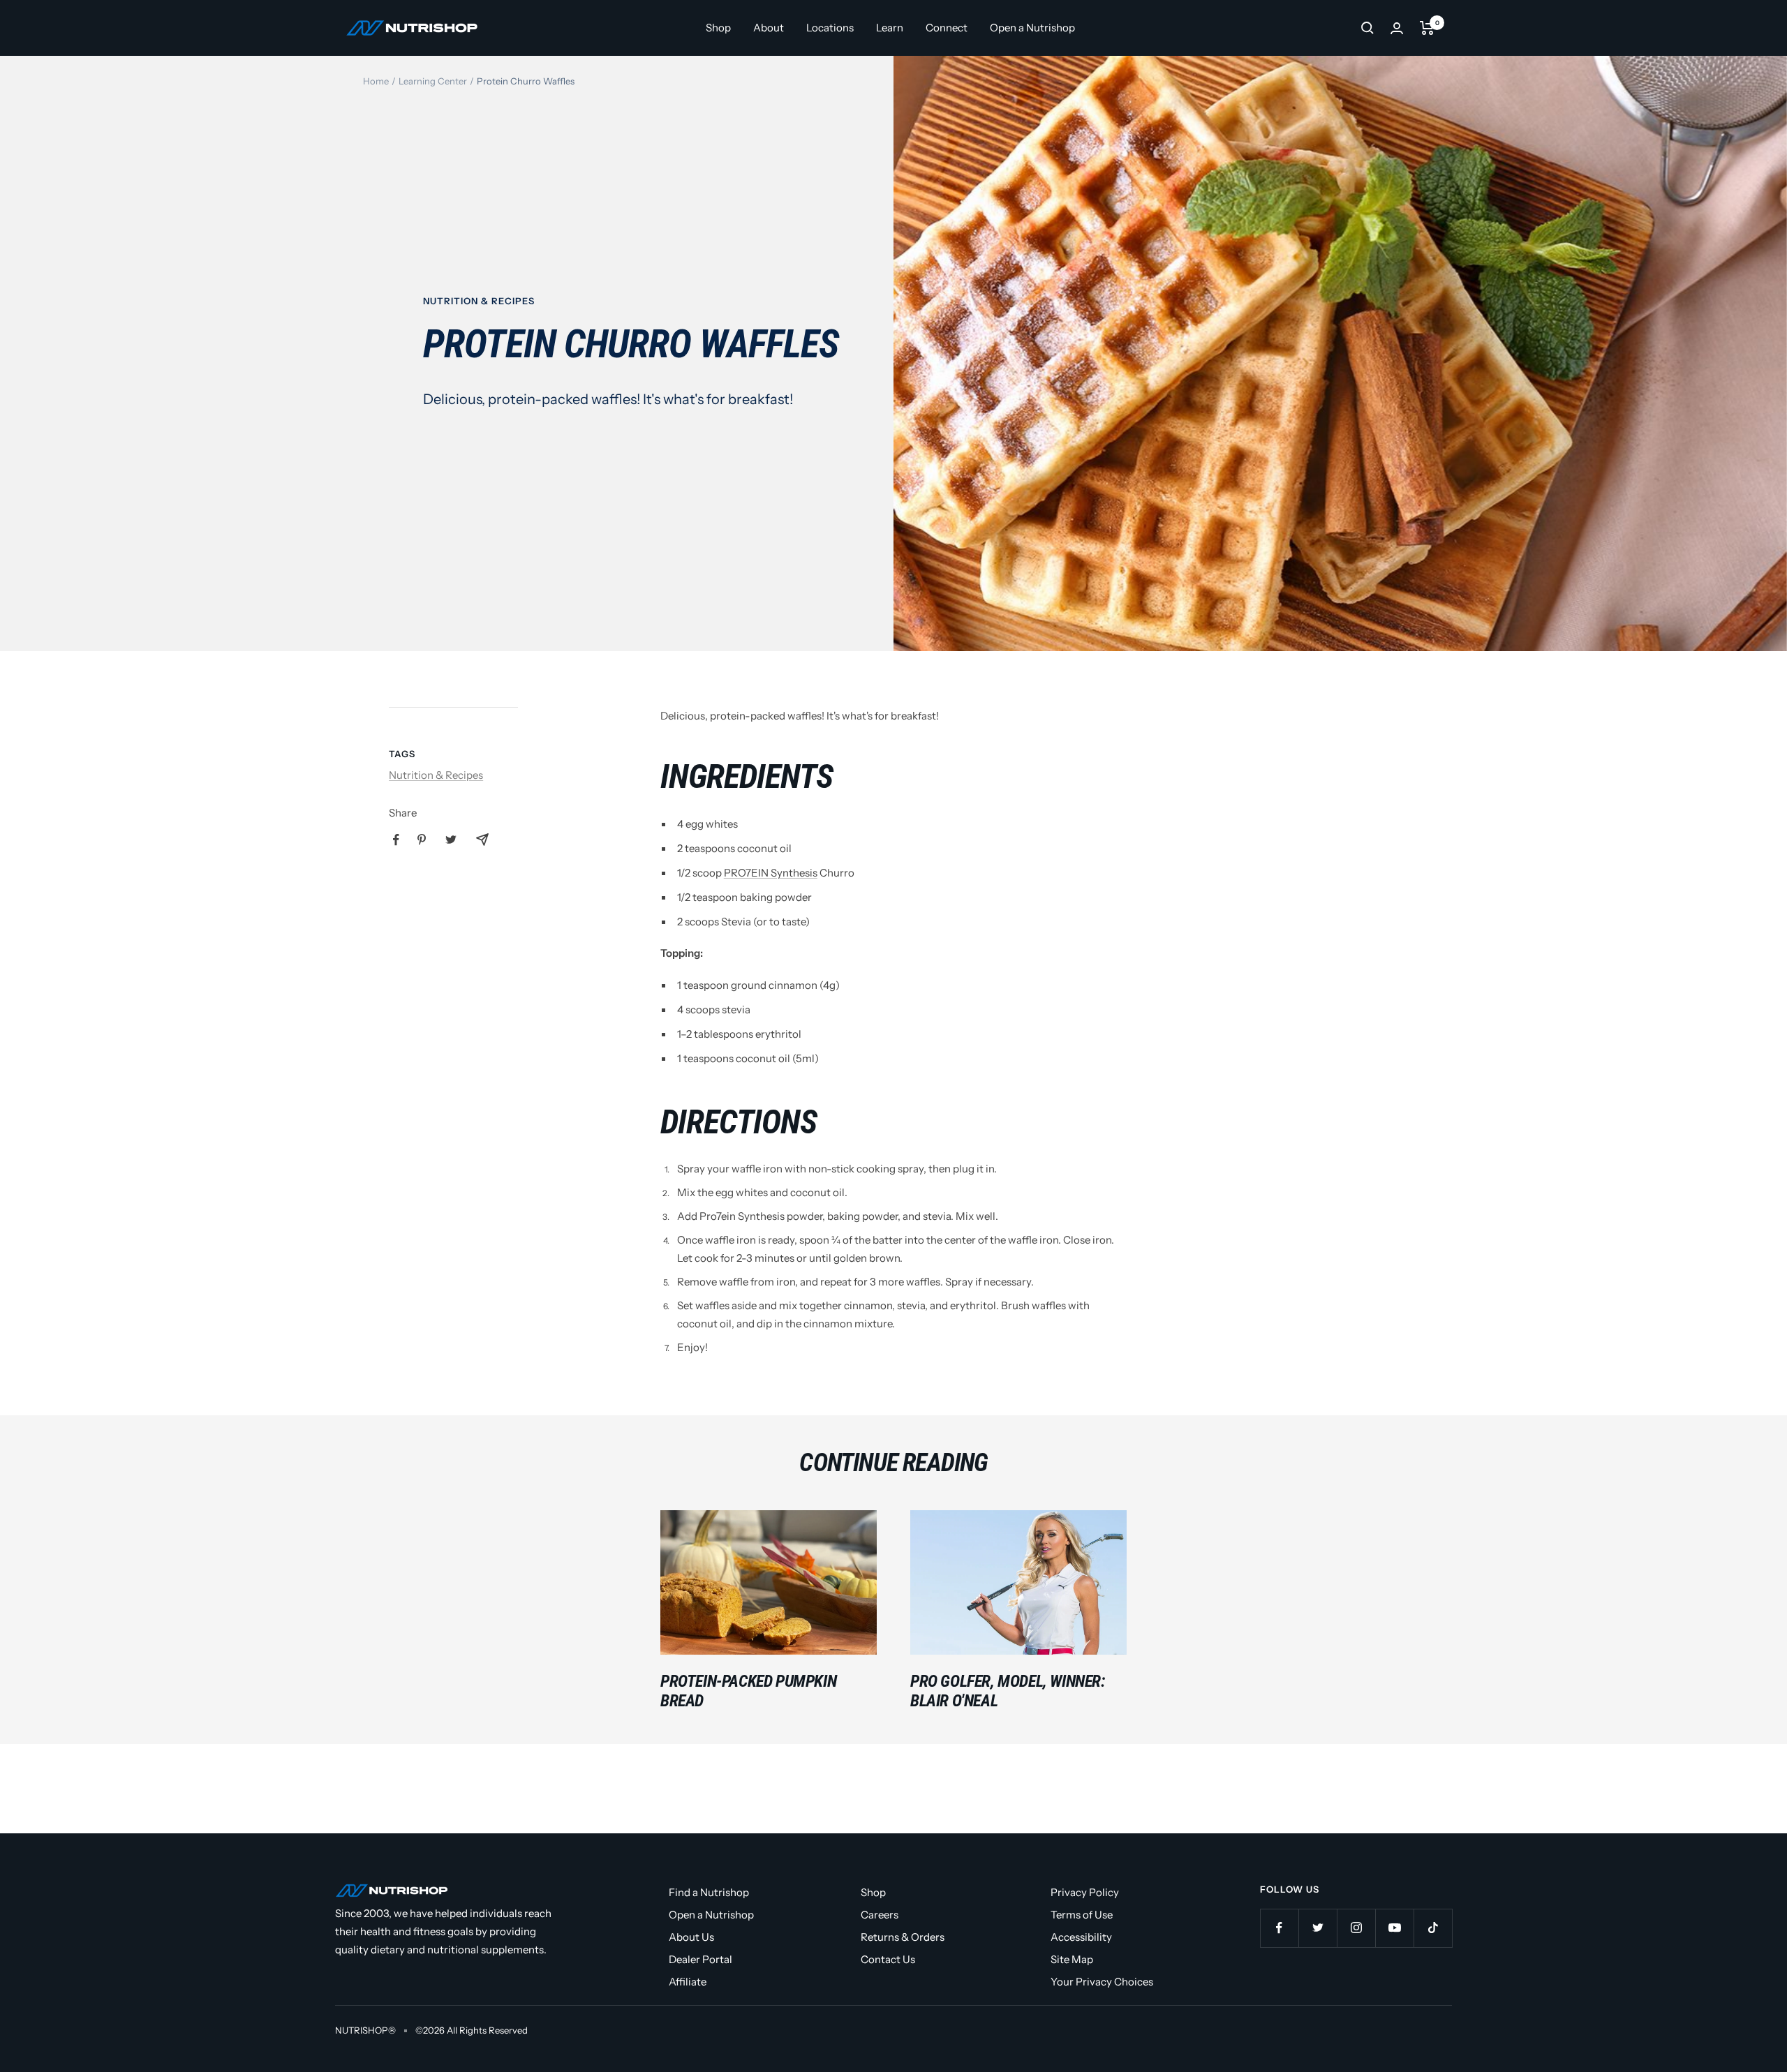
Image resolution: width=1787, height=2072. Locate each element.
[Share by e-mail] (482, 840)
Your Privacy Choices (1102, 1982)
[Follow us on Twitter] (1318, 1928)
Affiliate (688, 1982)
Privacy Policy (1085, 1892)
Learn (890, 28)
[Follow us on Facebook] (1279, 1928)
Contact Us (888, 1959)
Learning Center (433, 81)
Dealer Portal (700, 1959)
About (769, 28)
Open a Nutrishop (1032, 28)
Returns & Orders (903, 1937)
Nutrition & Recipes (479, 301)
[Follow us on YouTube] (1394, 1928)
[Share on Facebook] (396, 840)
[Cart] (1427, 28)
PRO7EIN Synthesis (771, 873)
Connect (947, 28)
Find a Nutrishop (709, 1892)
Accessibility (1081, 1937)
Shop (718, 28)
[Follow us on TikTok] (1433, 1928)
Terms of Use (1082, 1915)
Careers (880, 1915)
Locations (830, 28)
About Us (691, 1937)
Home (376, 81)
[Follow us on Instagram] (1356, 1928)
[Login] (1397, 28)
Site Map (1072, 1959)
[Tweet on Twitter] (451, 840)
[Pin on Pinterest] (422, 840)
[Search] (1367, 28)
